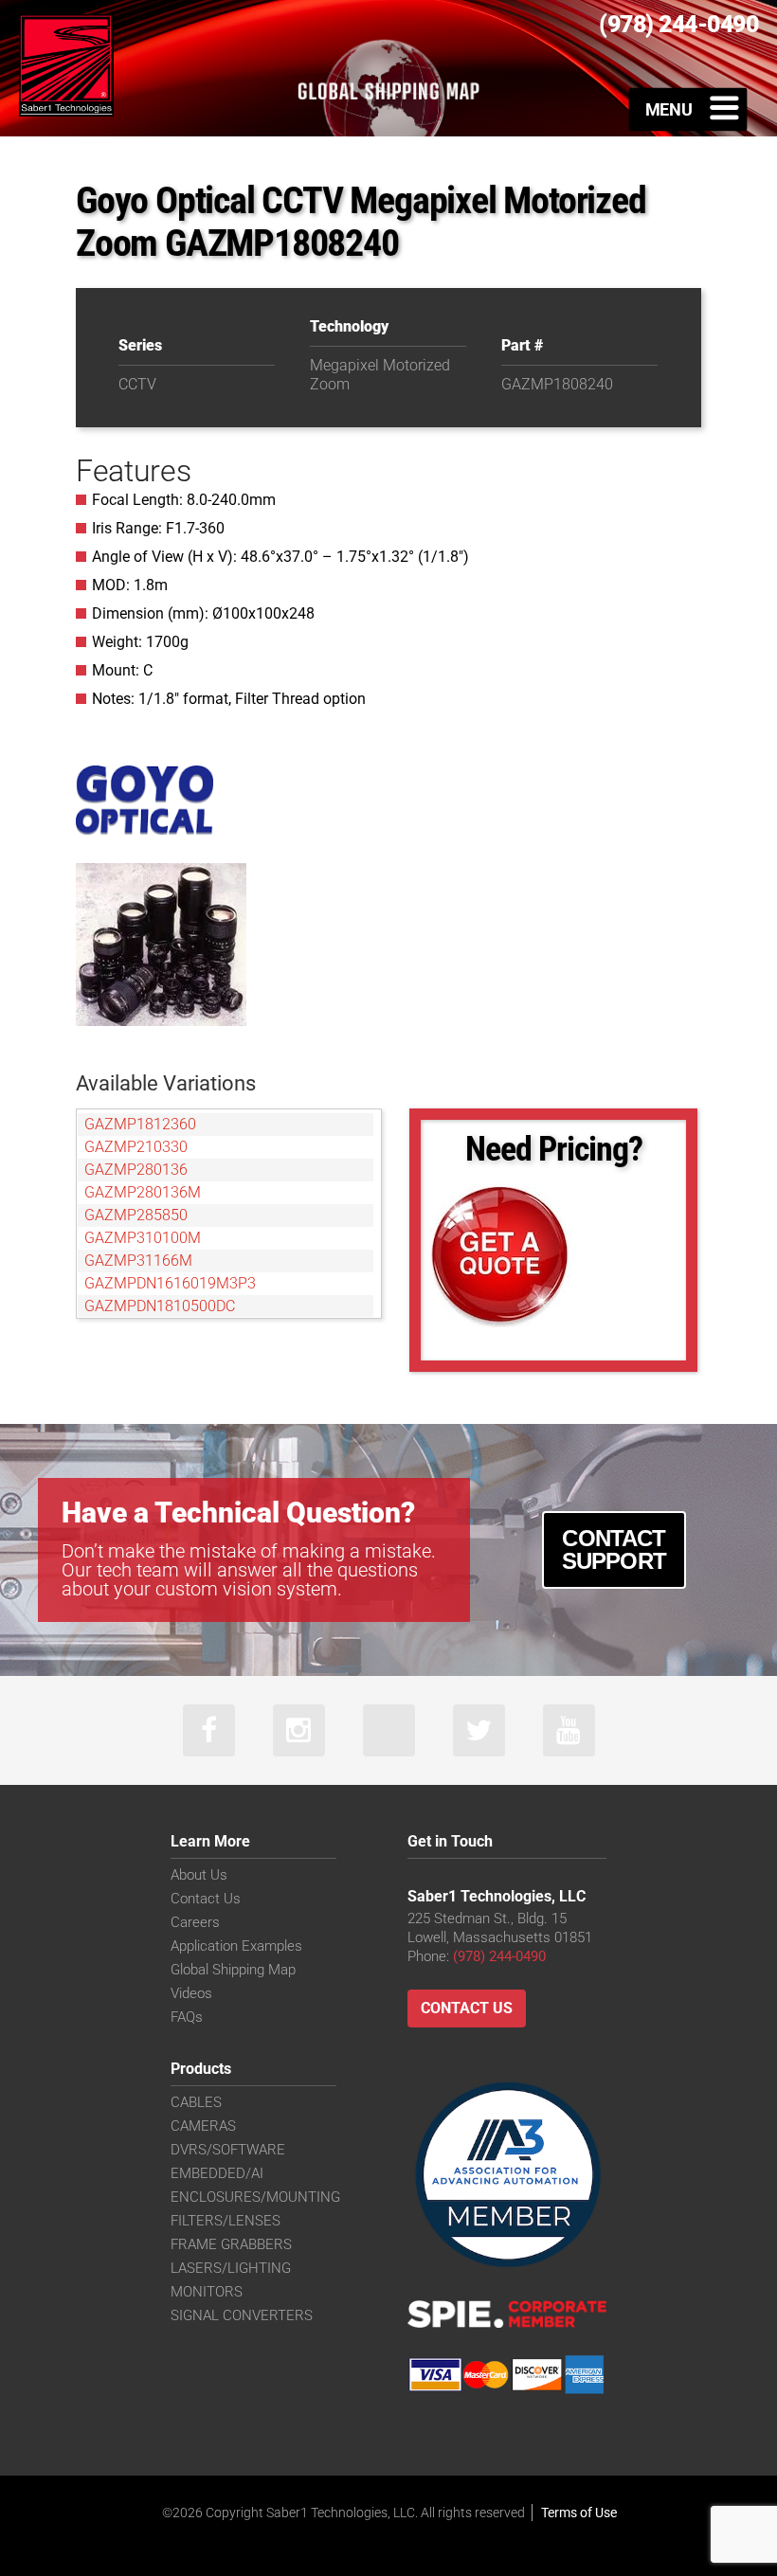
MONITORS (207, 2292)
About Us (199, 1875)
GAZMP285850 (136, 1215)
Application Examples (236, 1946)
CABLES (196, 2102)
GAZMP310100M (143, 1238)
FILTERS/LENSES (226, 2221)
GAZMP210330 (136, 1147)
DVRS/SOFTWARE (228, 2150)
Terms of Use (579, 2513)
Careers (195, 1922)
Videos (191, 1993)
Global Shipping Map (233, 1970)
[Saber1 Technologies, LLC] (66, 64)
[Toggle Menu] (688, 109)
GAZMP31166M (138, 1261)
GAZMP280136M (143, 1192)
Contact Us (206, 1899)
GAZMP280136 (136, 1170)
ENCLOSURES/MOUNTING (255, 2197)
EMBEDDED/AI (217, 2173)
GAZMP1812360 (140, 1124)
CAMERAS (203, 2126)
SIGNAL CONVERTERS (242, 2315)
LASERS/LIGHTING (231, 2268)
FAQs (187, 2017)
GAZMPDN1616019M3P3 (170, 1283)
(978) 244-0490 (499, 1956)
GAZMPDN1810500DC (160, 1306)
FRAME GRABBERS (231, 2244)
